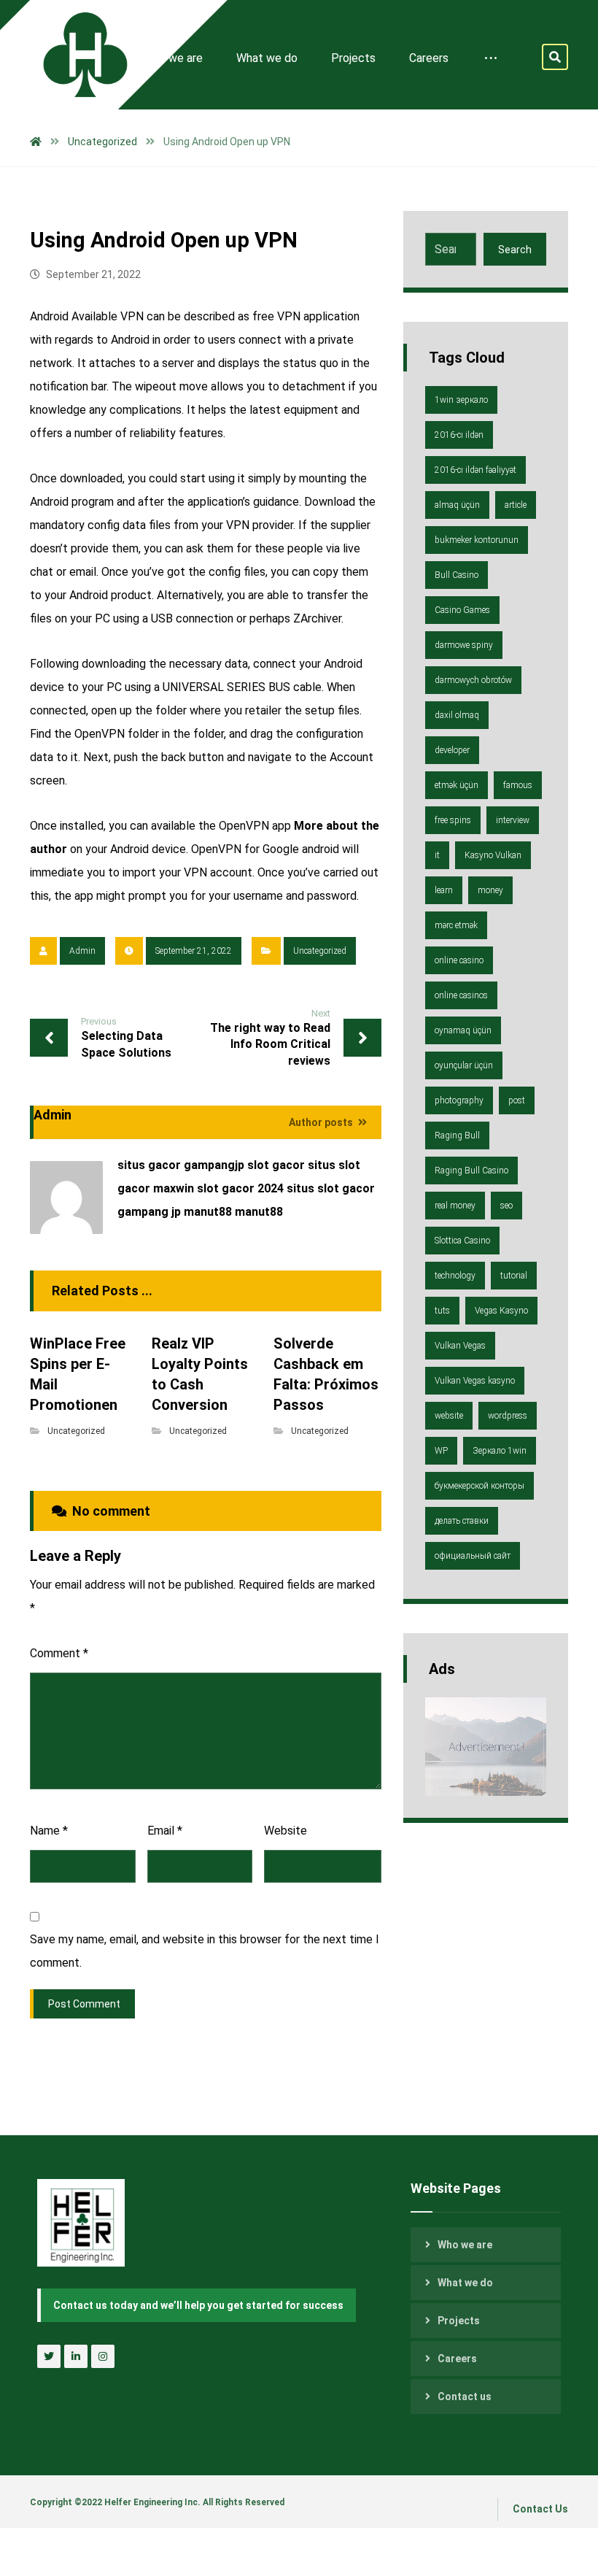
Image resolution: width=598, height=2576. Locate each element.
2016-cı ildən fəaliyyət (475, 470)
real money (455, 1206)
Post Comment (84, 2004)
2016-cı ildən (459, 435)
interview (513, 820)
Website (286, 1831)
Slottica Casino (462, 1241)
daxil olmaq (457, 715)
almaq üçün (457, 505)
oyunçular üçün (464, 1065)
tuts (442, 1311)
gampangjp (214, 1165)
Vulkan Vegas (460, 1346)
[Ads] (486, 1747)
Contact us (465, 2396)
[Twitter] (49, 2356)
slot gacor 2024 (240, 1188)
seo (506, 1206)
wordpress (508, 1416)
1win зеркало (461, 400)
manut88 (208, 1212)
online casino (459, 960)
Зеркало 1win (500, 1451)
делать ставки (462, 1521)
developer (452, 750)
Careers (457, 2359)
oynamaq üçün (463, 1030)
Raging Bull (457, 1135)
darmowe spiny (464, 645)
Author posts (322, 1122)
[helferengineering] (74, 55)
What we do (465, 2283)
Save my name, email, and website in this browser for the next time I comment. (205, 1951)
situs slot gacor (331, 1188)
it (437, 855)
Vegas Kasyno (501, 1311)
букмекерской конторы (479, 1486)
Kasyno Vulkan (493, 855)
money (490, 890)
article (516, 505)
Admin (82, 951)
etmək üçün (457, 785)
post (517, 1100)
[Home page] (36, 142)
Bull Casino (457, 575)
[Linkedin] (76, 2356)
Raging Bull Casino (471, 1171)
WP (441, 1451)
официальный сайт (473, 1556)
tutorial (514, 1276)
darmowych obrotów (473, 680)
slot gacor (276, 1165)
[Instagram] (103, 2356)
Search (515, 250)
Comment (59, 1653)
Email (165, 1831)
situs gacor (149, 1165)
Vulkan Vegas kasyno (475, 1381)
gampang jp (149, 1212)
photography (459, 1100)
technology (455, 1276)
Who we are (465, 2245)
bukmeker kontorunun (477, 540)
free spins (453, 820)
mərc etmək (456, 925)
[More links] (491, 58)
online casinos (461, 995)
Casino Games (462, 610)
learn (444, 890)
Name (49, 1831)
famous (518, 785)
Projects (459, 2321)
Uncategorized (320, 951)
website (449, 1416)
